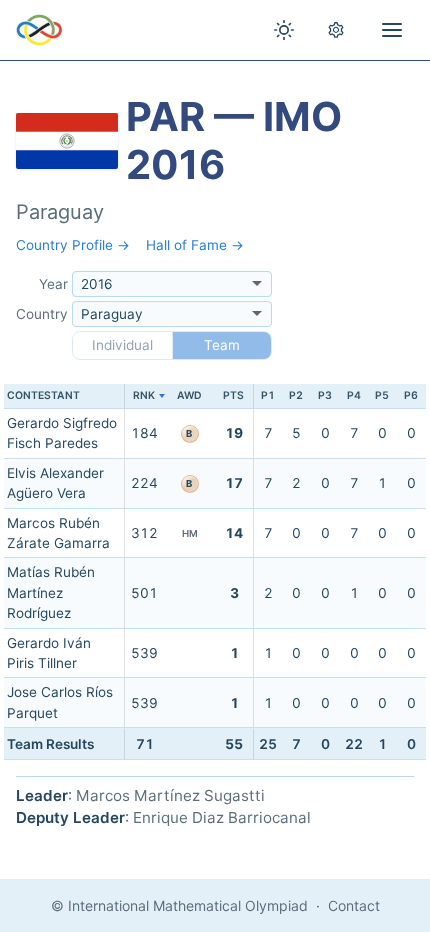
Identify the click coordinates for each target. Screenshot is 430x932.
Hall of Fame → (195, 245)
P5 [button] (382, 395)
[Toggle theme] (284, 30)
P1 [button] (268, 395)
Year (53, 284)
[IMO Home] (39, 30)
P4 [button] (354, 395)
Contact (354, 905)
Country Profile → (73, 245)
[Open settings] (336, 30)
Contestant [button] (43, 395)
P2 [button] (296, 395)
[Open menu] (392, 30)
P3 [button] (325, 395)
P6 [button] (411, 395)
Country (42, 314)
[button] (144, 396)
